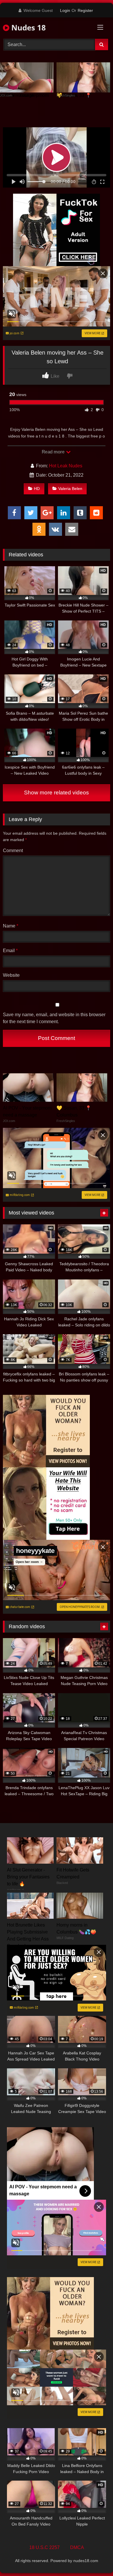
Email (10, 951)
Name (11, 926)
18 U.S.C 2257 (44, 2547)
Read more (54, 452)
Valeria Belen (70, 489)
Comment (13, 851)
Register (85, 10)
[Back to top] (95, 2559)
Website (11, 975)
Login (65, 10)
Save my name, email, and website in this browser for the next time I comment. (54, 1018)
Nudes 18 (28, 28)
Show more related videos (57, 793)
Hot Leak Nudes (66, 466)
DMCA (77, 2547)
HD (37, 489)
